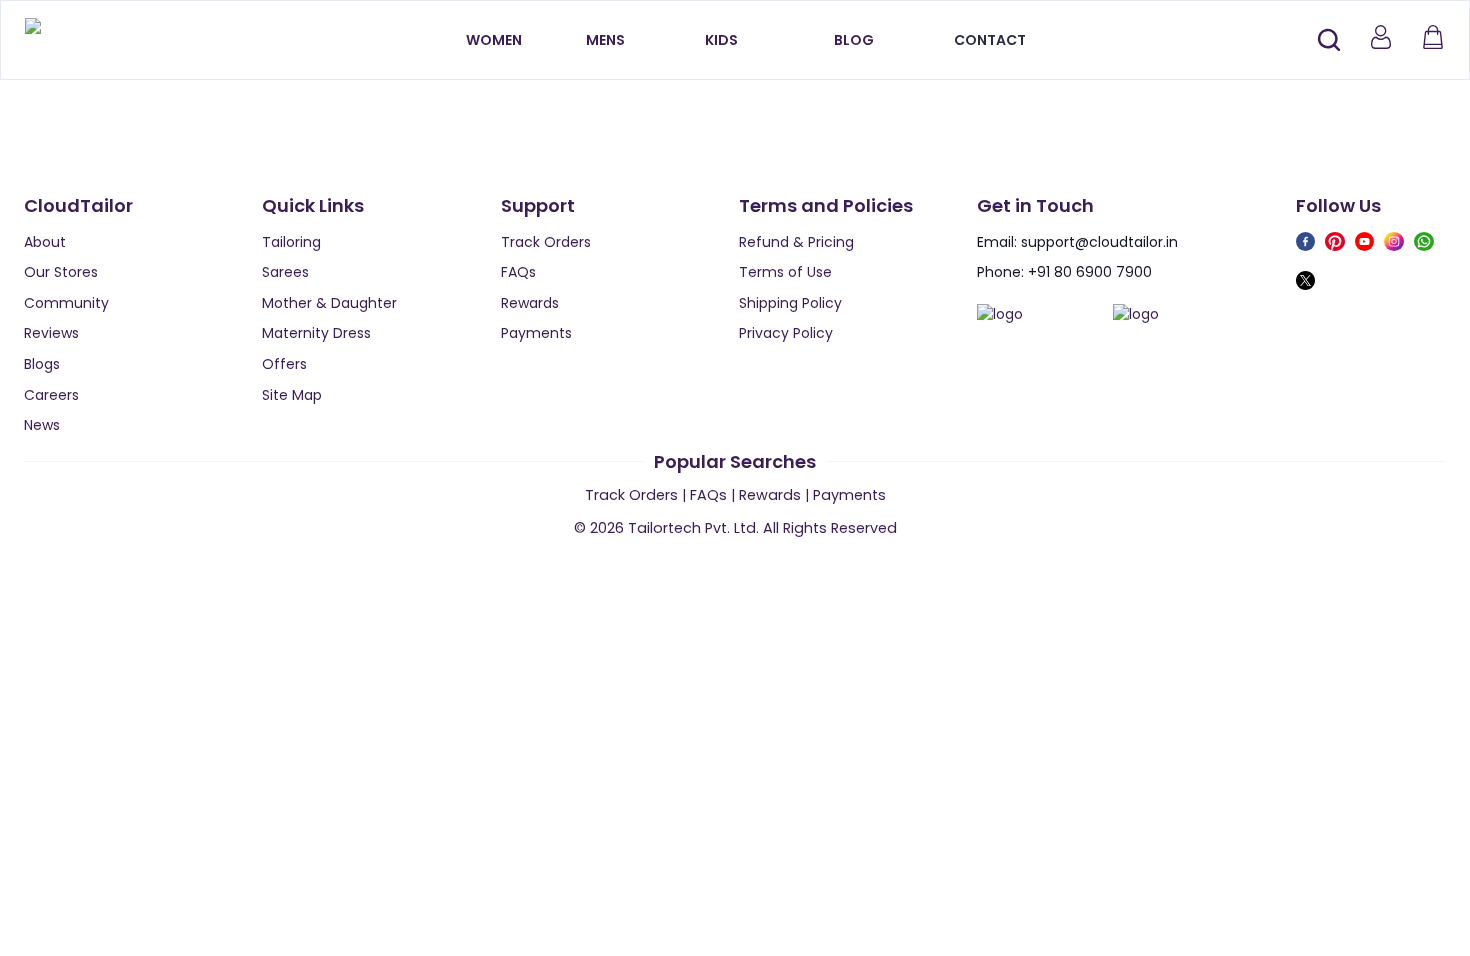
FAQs (518, 272)
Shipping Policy (790, 303)
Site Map (292, 395)
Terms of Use (785, 272)
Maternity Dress (316, 333)
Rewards (530, 303)
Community (66, 303)
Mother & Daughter (329, 303)
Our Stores (61, 272)
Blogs (42, 364)
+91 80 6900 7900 (1090, 272)
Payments (536, 333)
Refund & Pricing (796, 242)
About (45, 242)
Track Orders (546, 242)
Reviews (51, 333)
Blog (854, 40)
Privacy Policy (786, 333)
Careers (51, 395)
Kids (721, 40)
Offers (284, 364)
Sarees (285, 272)
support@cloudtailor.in (1099, 242)
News (42, 425)
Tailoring (291, 242)
